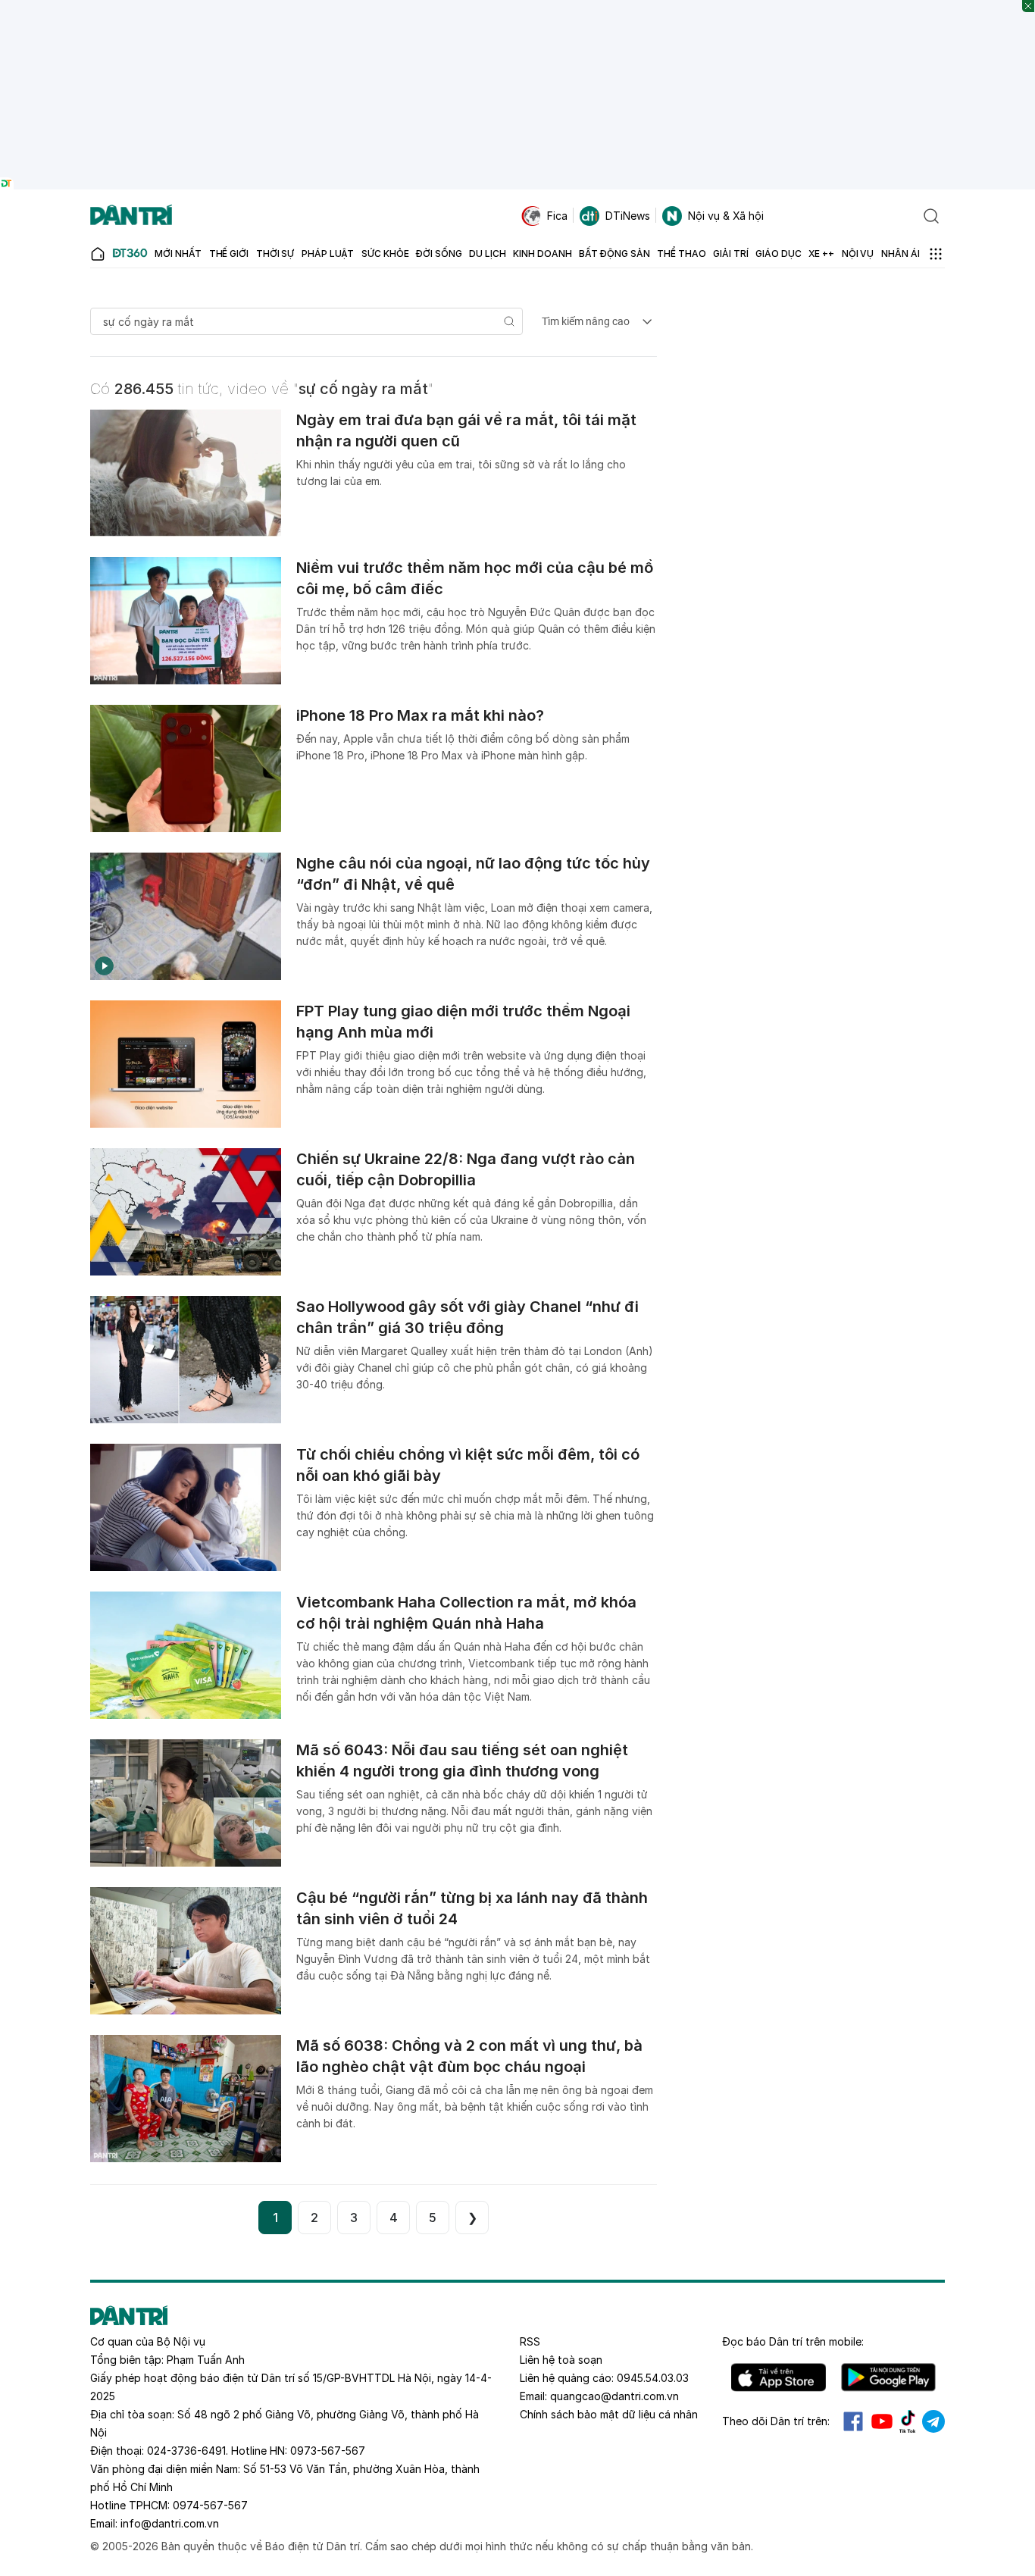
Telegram (933, 2421)
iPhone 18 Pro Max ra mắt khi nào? (420, 715)
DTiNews (628, 216)
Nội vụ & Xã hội (726, 216)
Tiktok (908, 2421)
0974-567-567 (210, 2505)
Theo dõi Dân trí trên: (776, 2421)
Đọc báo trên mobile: (793, 2341)
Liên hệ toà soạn (561, 2360)
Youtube (882, 2421)
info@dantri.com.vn (170, 2523)
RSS (530, 2341)
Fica (557, 216)
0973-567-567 (328, 2451)
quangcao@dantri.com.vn (614, 2396)
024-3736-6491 (186, 2451)
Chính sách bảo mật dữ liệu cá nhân (609, 2414)
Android (888, 2377)
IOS (779, 2377)
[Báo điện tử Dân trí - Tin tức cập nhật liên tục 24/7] (131, 216)
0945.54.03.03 (653, 2378)
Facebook (853, 2421)
